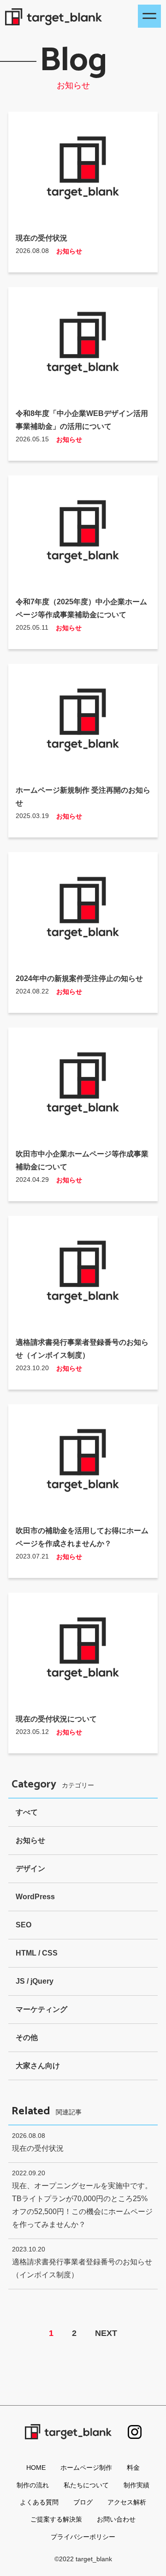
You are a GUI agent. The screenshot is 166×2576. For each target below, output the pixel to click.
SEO (24, 1925)
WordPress (35, 1897)
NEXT (106, 2333)
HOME (36, 2468)
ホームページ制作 (86, 2468)
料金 (133, 2468)
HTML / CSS (37, 1953)
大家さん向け (38, 2066)
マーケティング (41, 2009)
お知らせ (69, 251)
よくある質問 (39, 2502)
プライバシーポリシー (83, 2537)
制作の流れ (33, 2485)
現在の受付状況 (41, 238)
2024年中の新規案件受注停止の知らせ (79, 978)
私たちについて (86, 2485)
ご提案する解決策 (56, 2519)
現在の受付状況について (56, 1719)
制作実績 (136, 2485)
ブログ (83, 2502)
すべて (27, 1812)
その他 (27, 2037)
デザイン (30, 1869)
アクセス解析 (127, 2502)
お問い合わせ (116, 2519)
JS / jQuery (35, 1981)
